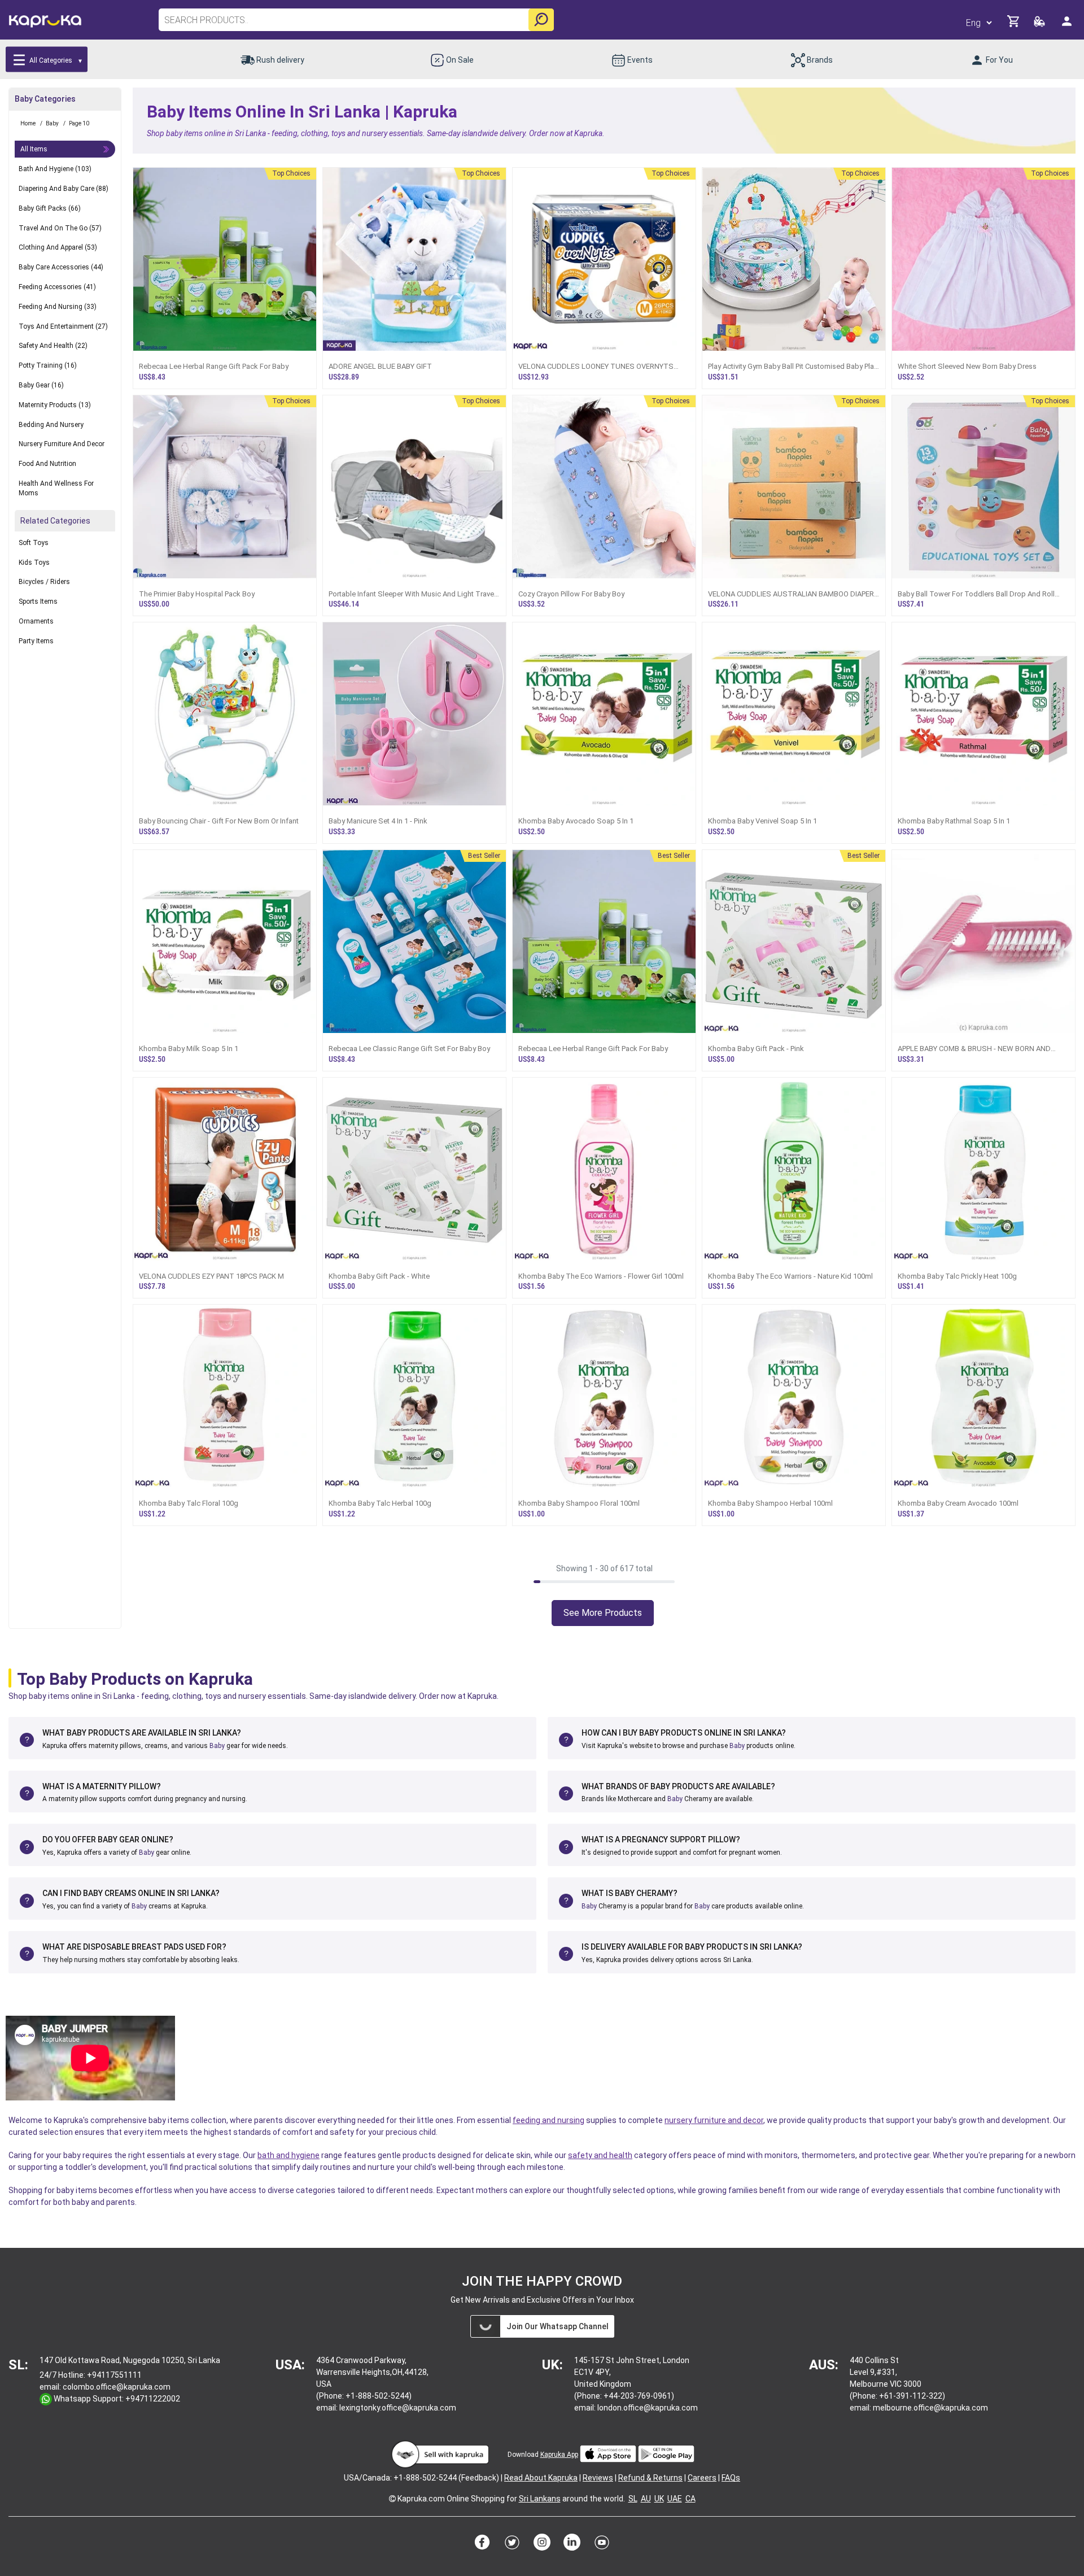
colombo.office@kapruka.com (117, 2387)
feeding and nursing (548, 2120)
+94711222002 (153, 2399)
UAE (675, 2499)
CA (690, 2499)
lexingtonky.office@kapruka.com (398, 2408)
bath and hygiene (289, 2155)
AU (646, 2499)
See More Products (603, 1613)
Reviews (598, 2478)
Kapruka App (559, 2455)
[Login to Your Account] (1068, 26)
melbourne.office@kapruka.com (930, 2408)
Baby (217, 1746)
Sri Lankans (540, 2499)
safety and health (600, 2155)
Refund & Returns (650, 2478)
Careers (702, 2478)
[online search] (541, 20)
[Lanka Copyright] (392, 2499)
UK (659, 2499)
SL (633, 2499)
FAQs (731, 2478)
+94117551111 (114, 2375)
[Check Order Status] (1040, 25)
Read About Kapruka (541, 2478)
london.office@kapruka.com (648, 2408)
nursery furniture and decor (714, 2120)
